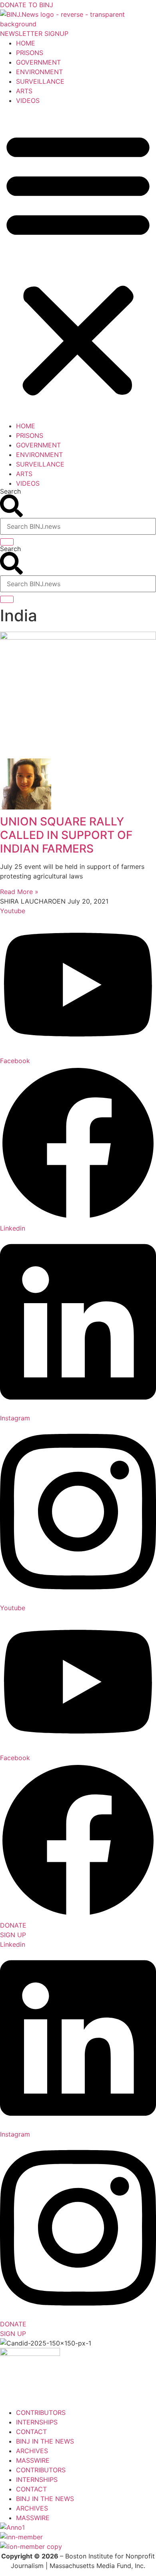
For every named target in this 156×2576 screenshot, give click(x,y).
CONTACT (31, 2432)
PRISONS (30, 53)
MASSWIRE (33, 2460)
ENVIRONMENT (39, 72)
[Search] (7, 542)
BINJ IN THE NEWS (45, 2441)
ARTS (24, 91)
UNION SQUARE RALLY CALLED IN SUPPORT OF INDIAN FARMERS (66, 835)
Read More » (19, 892)
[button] (78, 263)
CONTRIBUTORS (41, 2413)
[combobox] (78, 526)
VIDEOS (28, 100)
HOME (26, 43)
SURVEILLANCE (40, 81)
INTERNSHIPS (37, 2422)
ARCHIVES (32, 2451)
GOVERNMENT (38, 62)
